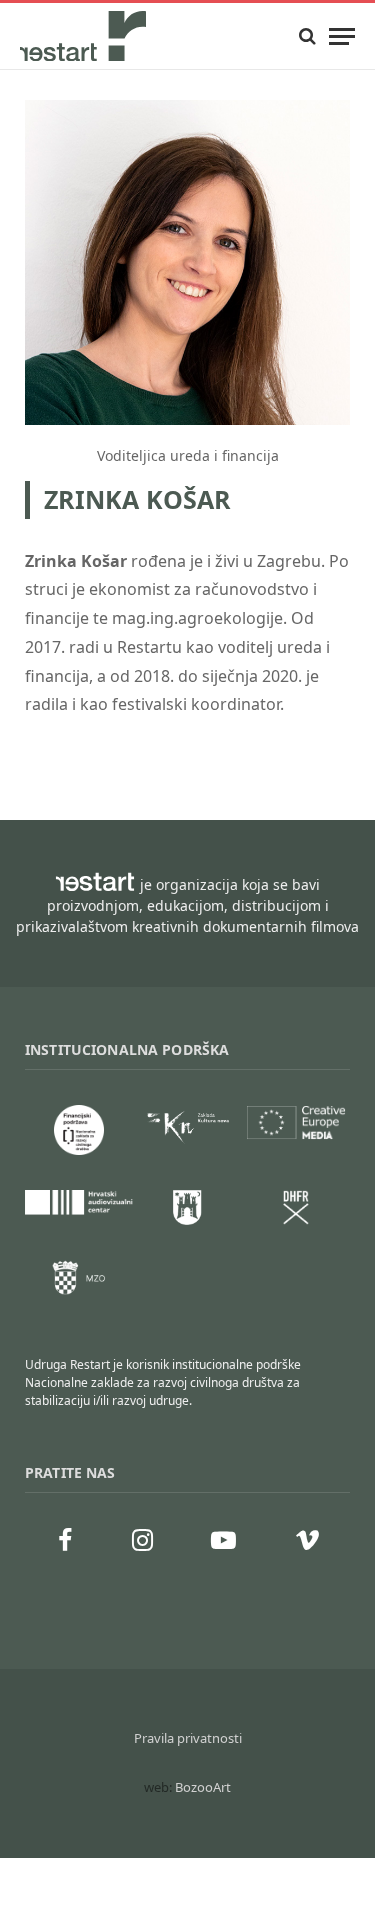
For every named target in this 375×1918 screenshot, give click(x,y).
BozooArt (203, 1787)
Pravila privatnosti (188, 1738)
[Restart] (85, 36)
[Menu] (342, 36)
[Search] (307, 36)
